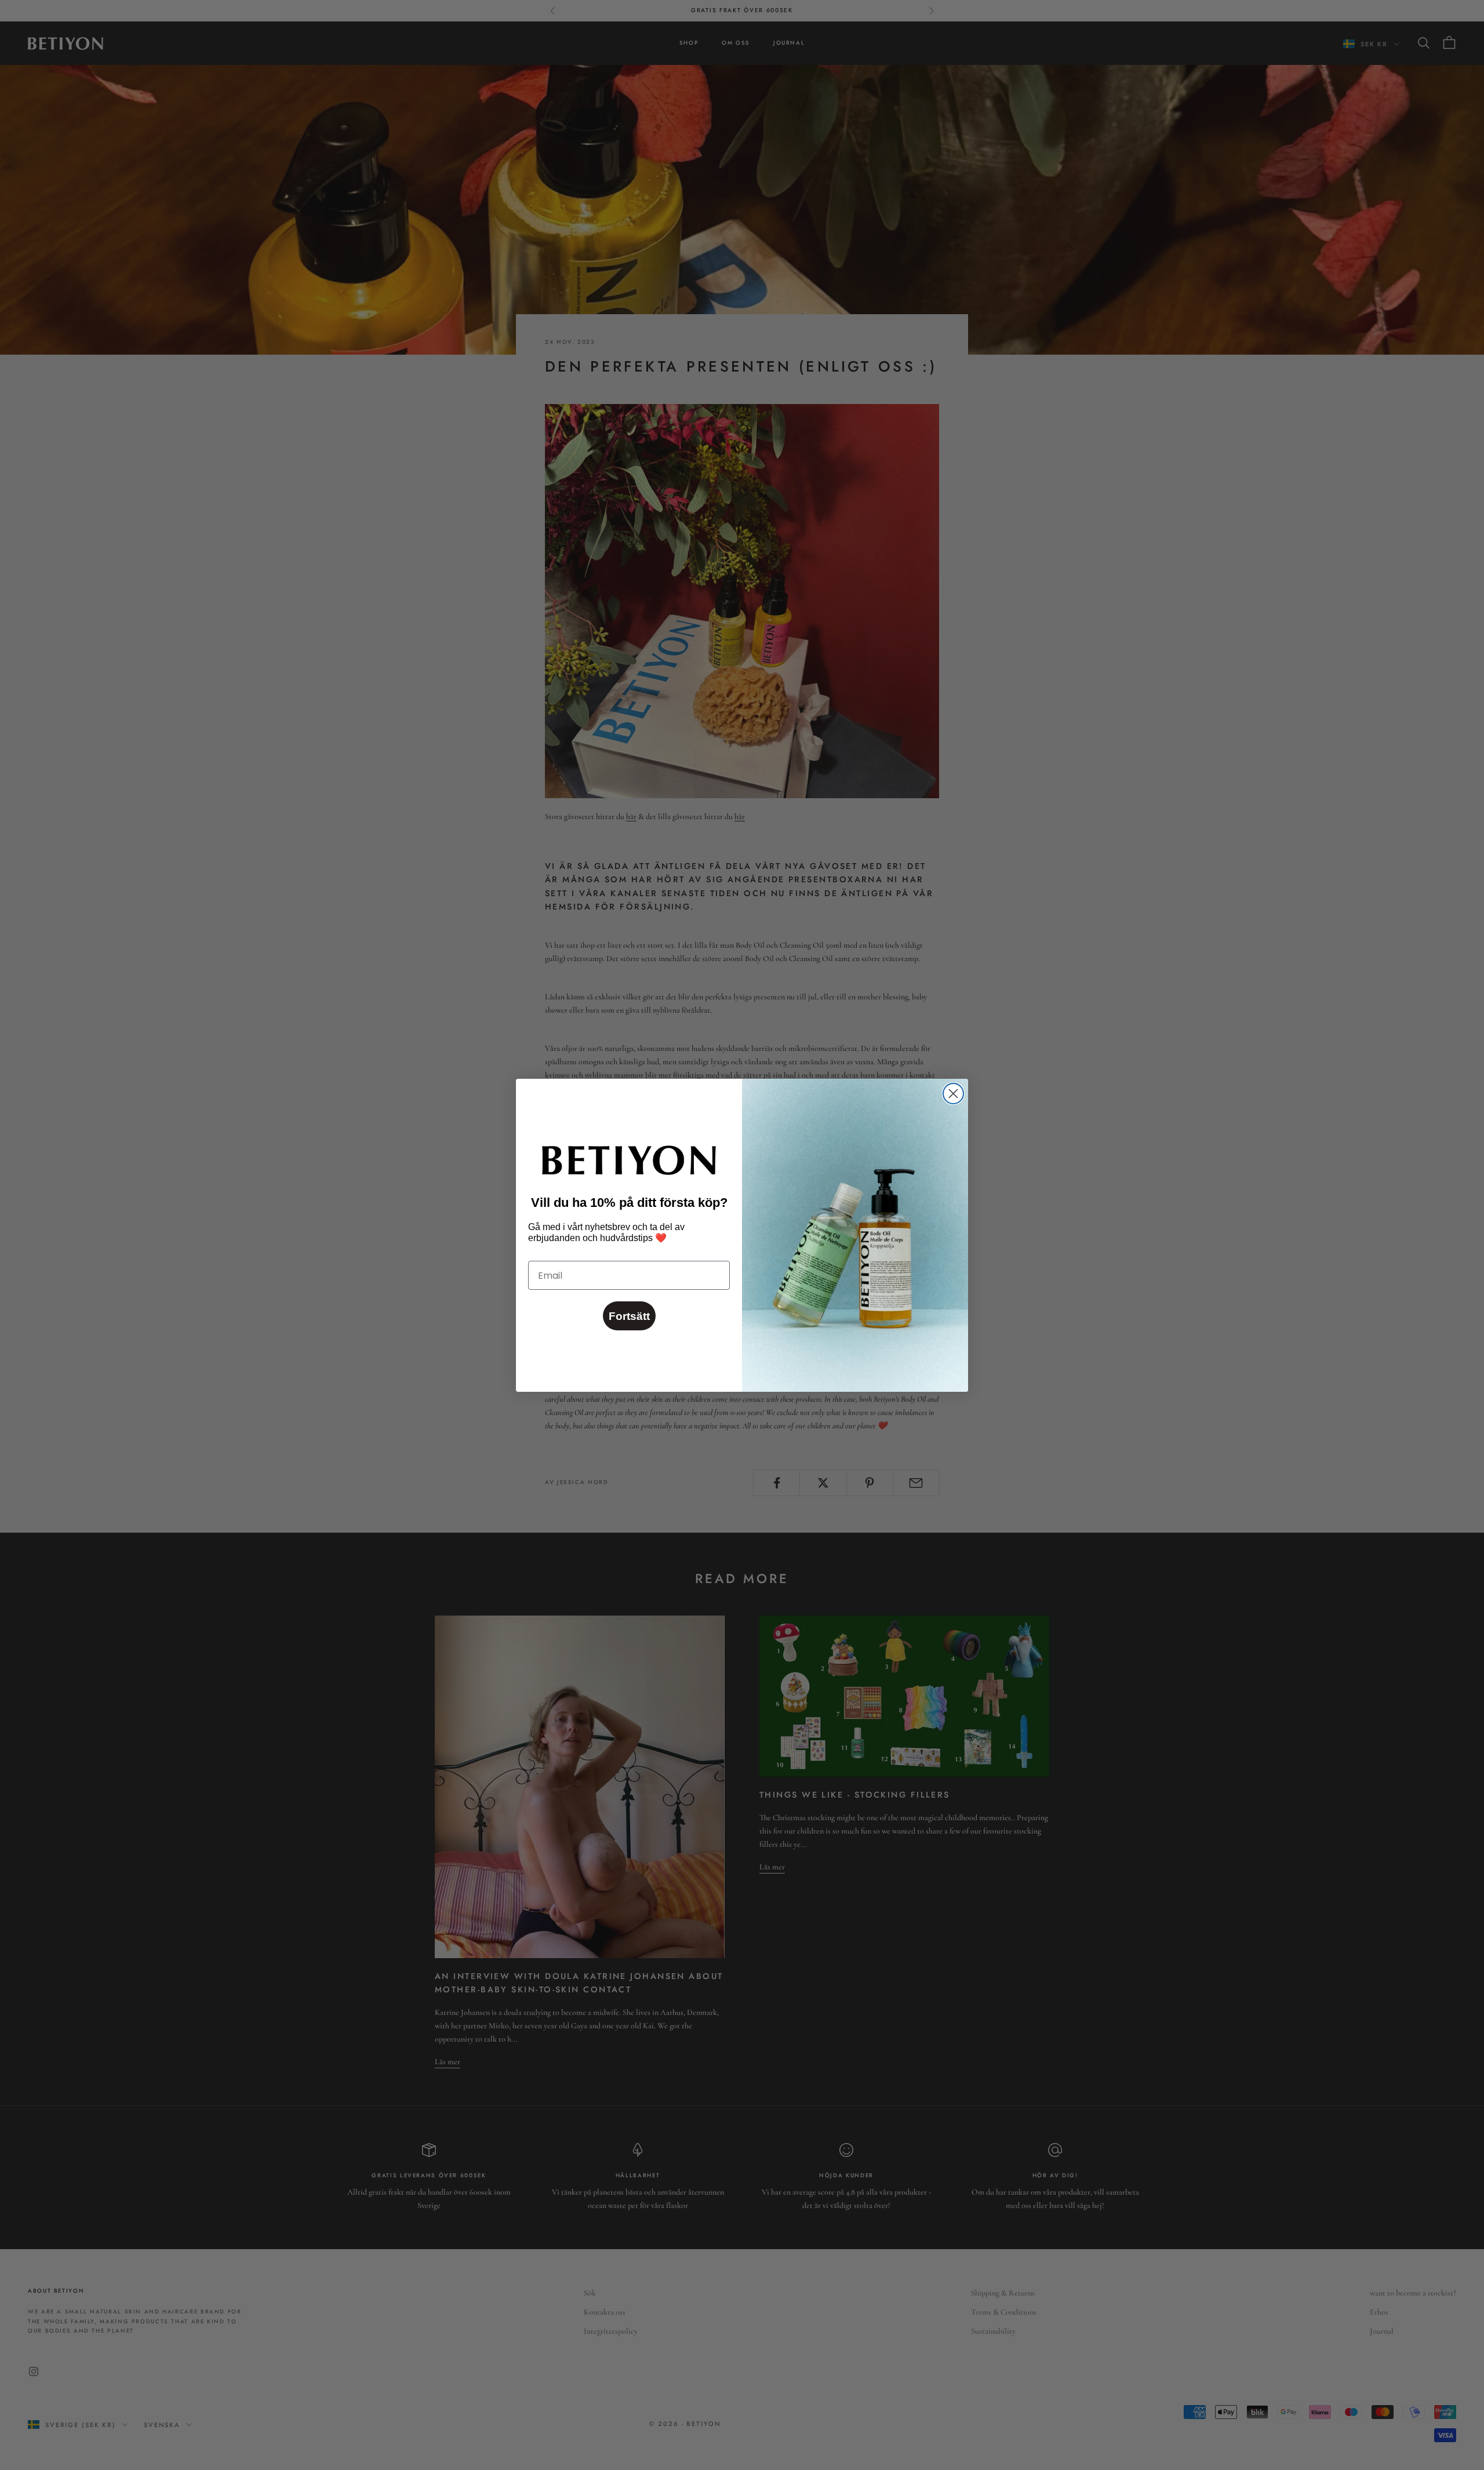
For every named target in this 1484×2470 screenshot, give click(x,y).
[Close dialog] (953, 1094)
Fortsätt (629, 1316)
